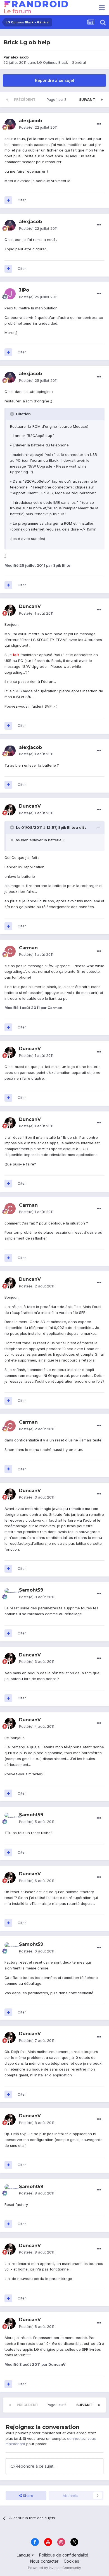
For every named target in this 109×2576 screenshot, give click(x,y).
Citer (22, 200)
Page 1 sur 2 (57, 100)
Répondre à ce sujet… (35, 2466)
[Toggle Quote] (13, 414)
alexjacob (20, 57)
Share (28, 2496)
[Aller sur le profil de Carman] (10, 951)
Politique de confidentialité (64, 2555)
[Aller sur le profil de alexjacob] (10, 124)
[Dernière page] (102, 100)
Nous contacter (44, 2561)
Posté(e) (38, 127)
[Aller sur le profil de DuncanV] (10, 610)
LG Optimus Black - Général (61, 62)
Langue (24, 2555)
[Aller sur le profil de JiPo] (10, 294)
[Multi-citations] (8, 200)
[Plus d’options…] (99, 124)
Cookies (71, 2561)
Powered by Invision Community (54, 2568)
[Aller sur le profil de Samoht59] (10, 1594)
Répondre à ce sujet (55, 80)
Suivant (87, 100)
